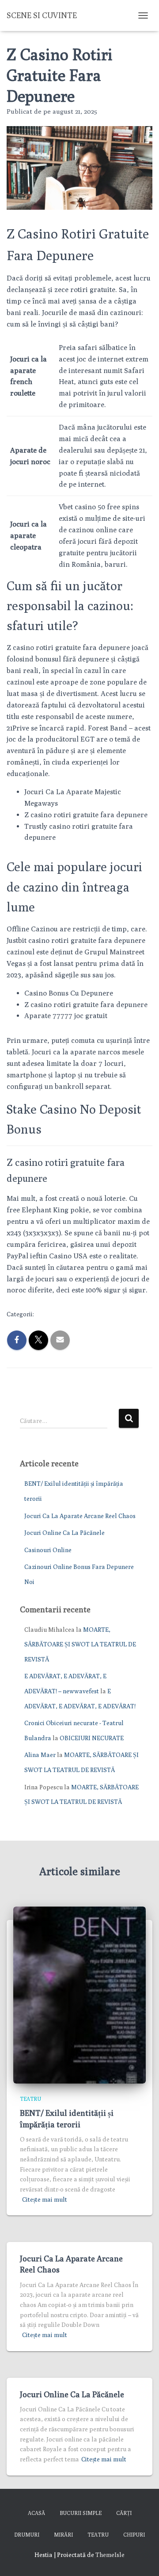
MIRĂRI (63, 2535)
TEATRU (30, 2099)
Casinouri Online (48, 1550)
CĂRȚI (124, 2513)
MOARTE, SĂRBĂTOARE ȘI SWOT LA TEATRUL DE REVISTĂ (80, 1644)
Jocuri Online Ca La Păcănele (64, 1533)
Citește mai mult (45, 2199)
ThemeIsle (110, 2555)
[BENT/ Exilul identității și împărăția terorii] (79, 1994)
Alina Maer (40, 1755)
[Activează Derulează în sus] (142, 2558)
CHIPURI (134, 2535)
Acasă (36, 2513)
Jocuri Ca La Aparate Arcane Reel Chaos (80, 1516)
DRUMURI (27, 2535)
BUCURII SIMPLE (81, 2513)
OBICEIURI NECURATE (92, 1738)
